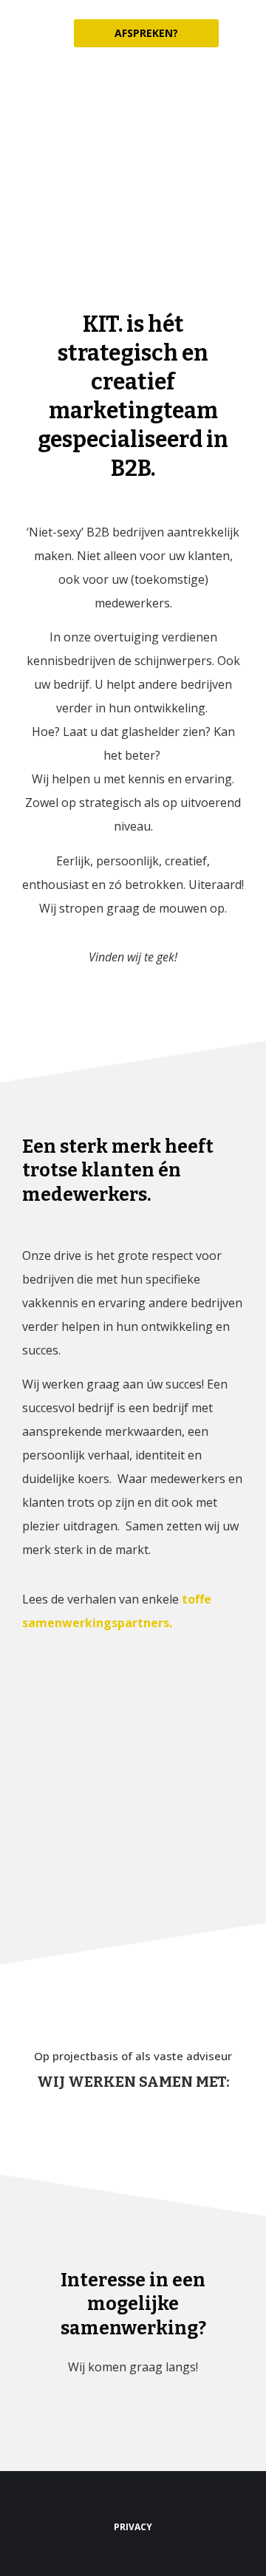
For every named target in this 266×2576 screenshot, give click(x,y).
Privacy (133, 2527)
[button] (244, 34)
